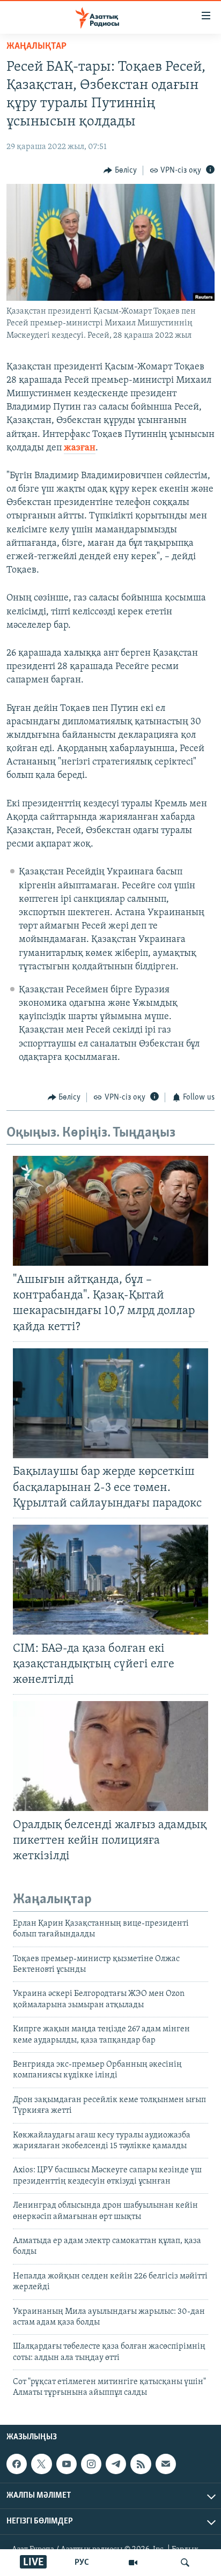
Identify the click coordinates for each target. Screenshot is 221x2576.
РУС (82, 2563)
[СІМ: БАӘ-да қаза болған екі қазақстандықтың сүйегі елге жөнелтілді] (110, 1580)
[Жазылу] (166, 2464)
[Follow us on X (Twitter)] (41, 2464)
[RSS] (141, 2464)
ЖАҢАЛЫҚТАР (36, 47)
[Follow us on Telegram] (116, 2464)
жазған (80, 448)
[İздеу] (185, 2563)
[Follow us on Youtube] (67, 2464)
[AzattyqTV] (133, 2563)
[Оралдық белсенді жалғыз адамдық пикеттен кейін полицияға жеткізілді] (110, 1756)
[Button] (120, 170)
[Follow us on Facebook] (17, 2464)
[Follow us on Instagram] (91, 2464)
